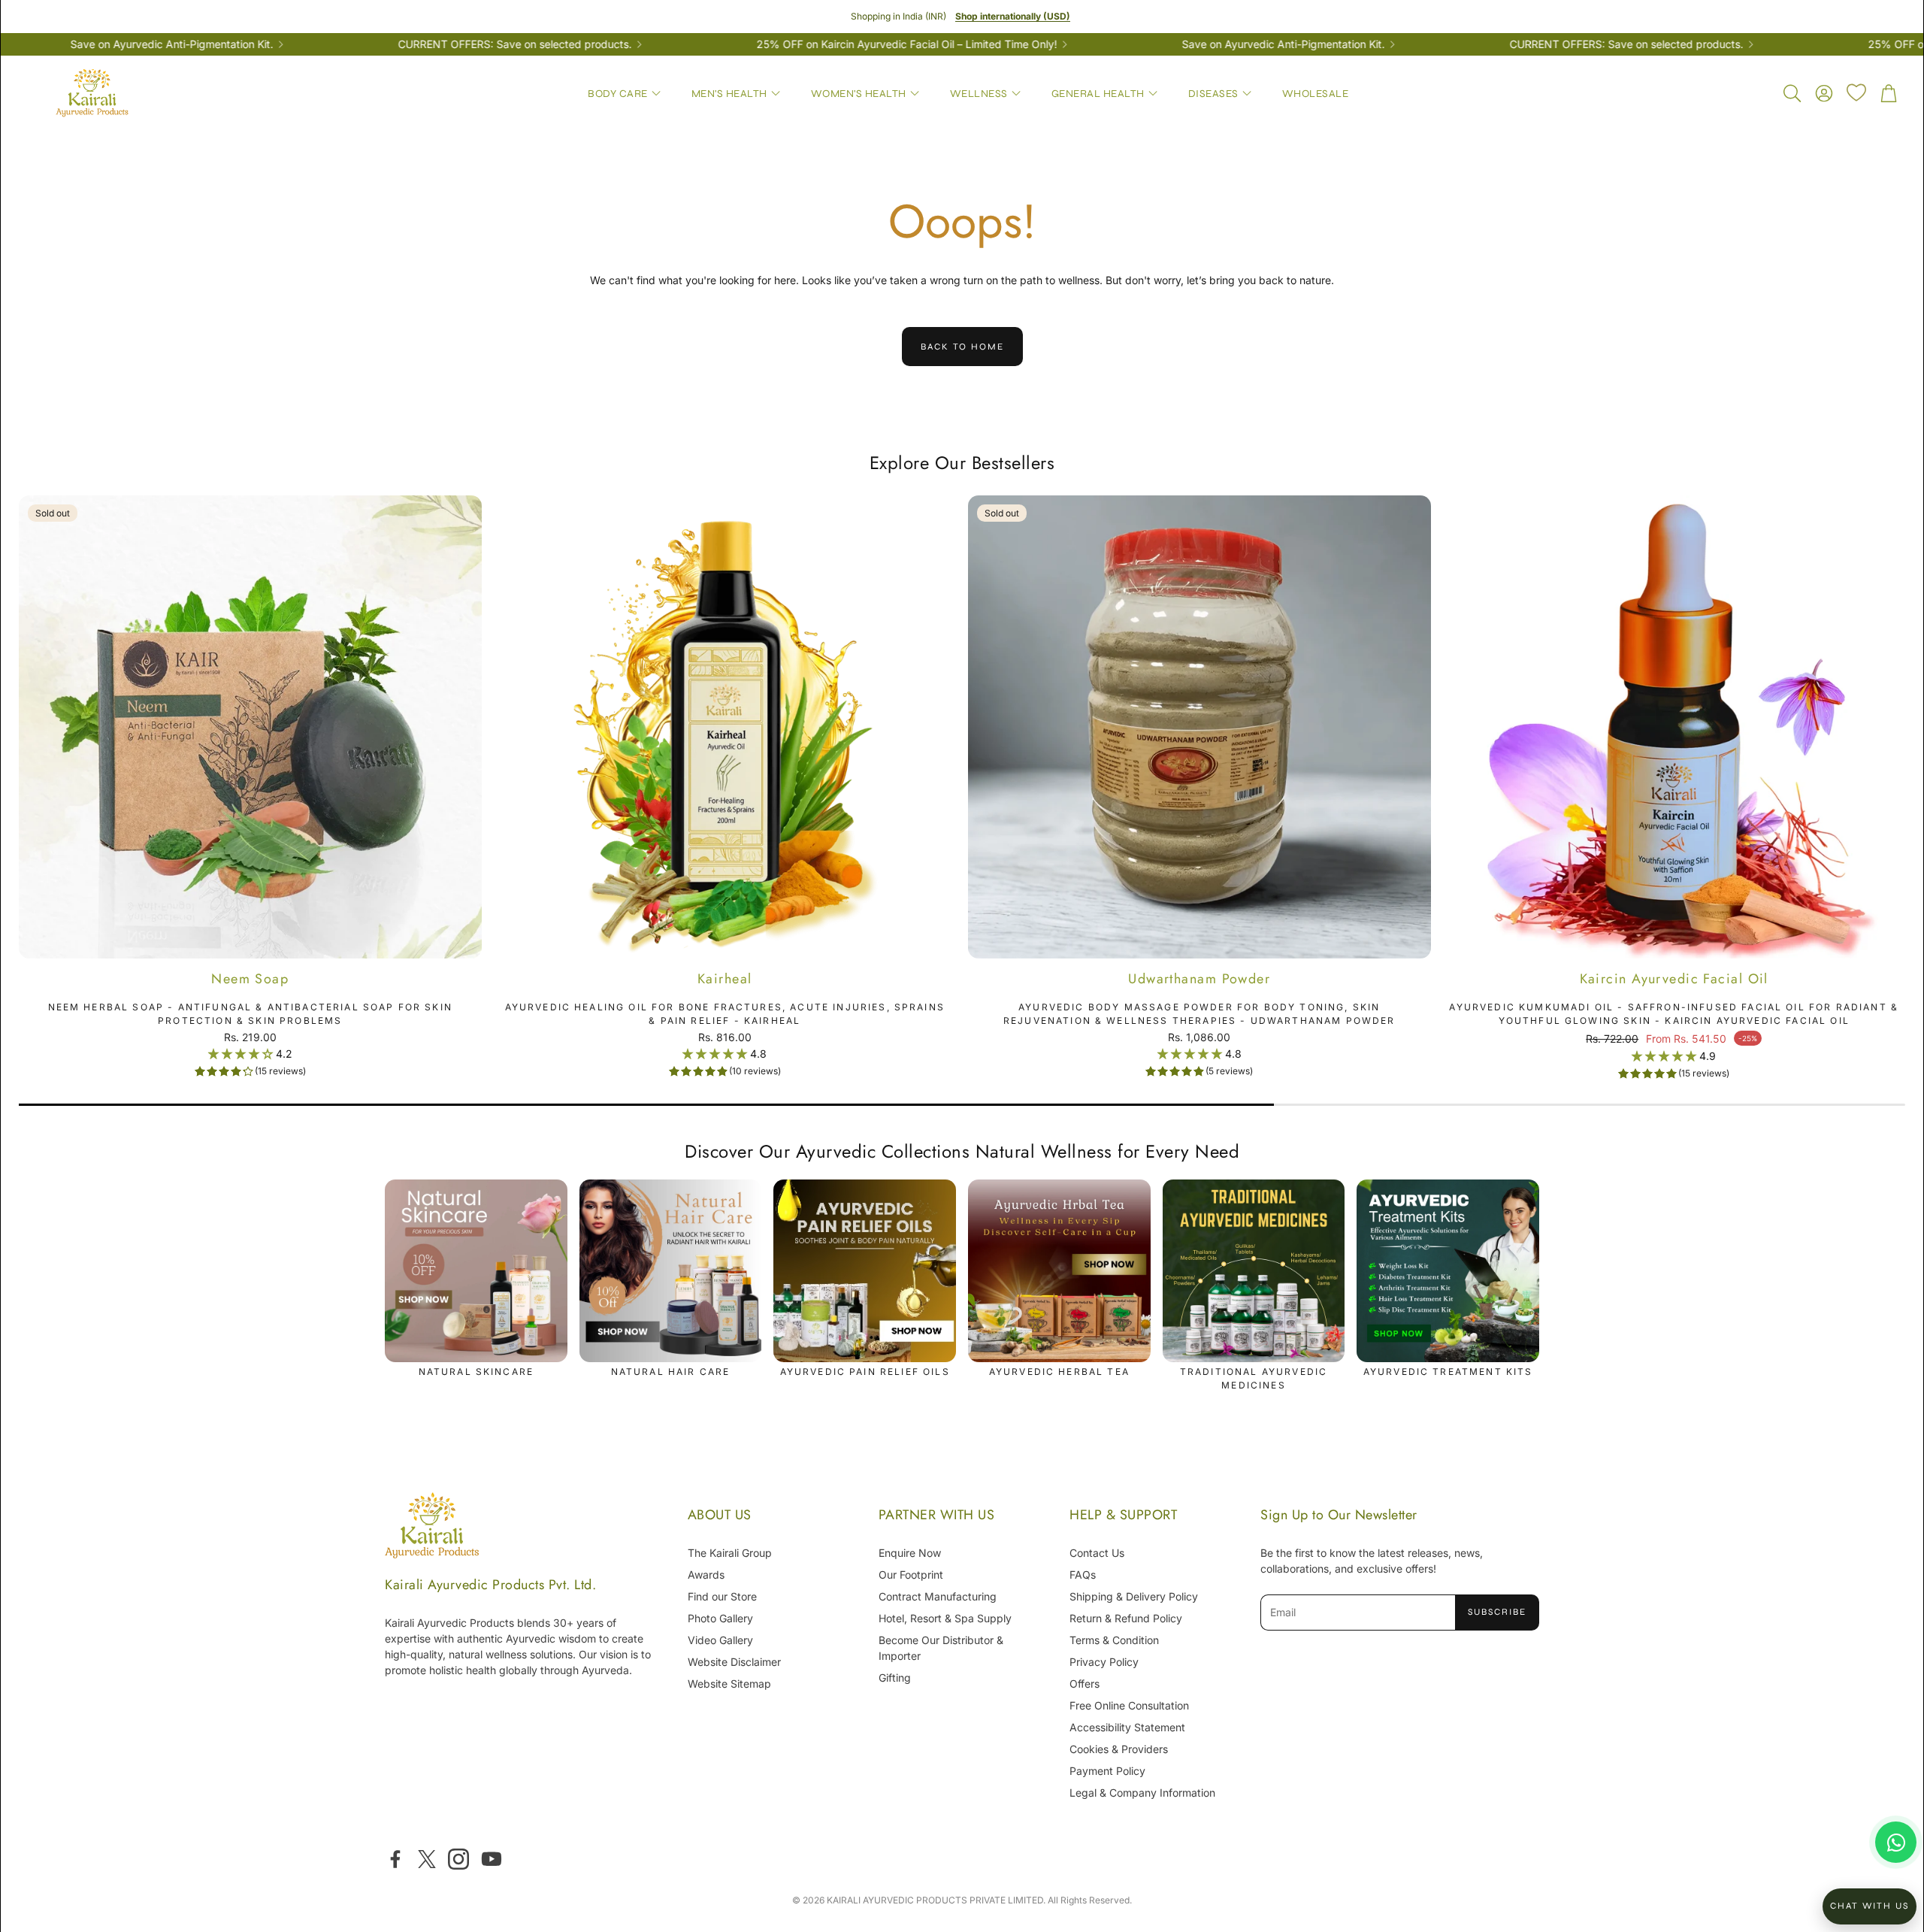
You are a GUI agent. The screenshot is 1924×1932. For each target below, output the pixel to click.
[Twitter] (427, 1859)
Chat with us (1870, 1906)
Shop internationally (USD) (1013, 16)
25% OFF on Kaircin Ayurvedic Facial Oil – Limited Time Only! (810, 44)
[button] (1791, 93)
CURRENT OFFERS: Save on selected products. (418, 44)
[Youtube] (492, 1859)
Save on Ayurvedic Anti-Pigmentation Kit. (1187, 44)
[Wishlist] (1856, 92)
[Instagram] (458, 1859)
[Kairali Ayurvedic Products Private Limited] (432, 1527)
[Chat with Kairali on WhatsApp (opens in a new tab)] (1896, 1842)
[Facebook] (395, 1859)
